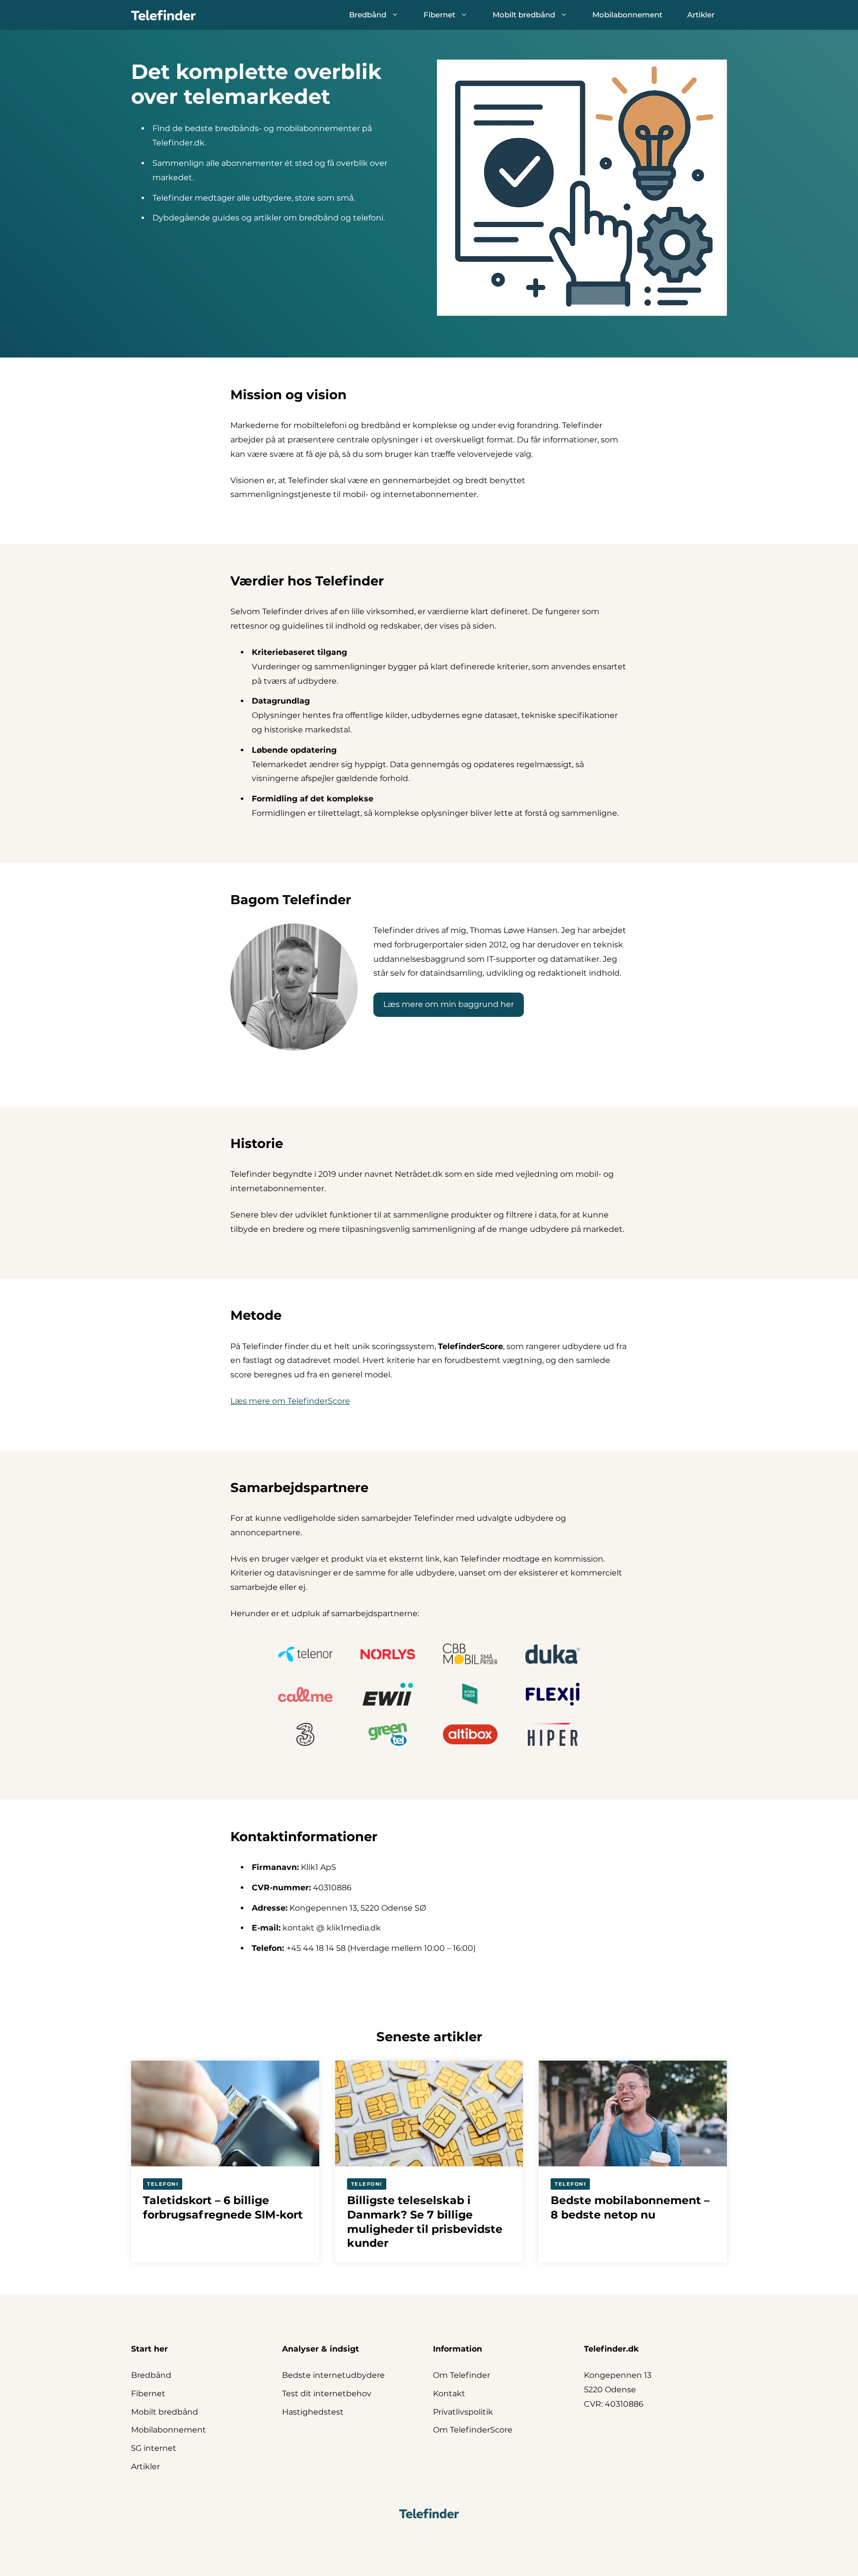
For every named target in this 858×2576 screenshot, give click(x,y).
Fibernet (439, 15)
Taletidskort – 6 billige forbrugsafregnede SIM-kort (223, 2208)
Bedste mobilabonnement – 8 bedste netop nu (630, 2208)
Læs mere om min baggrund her (449, 1004)
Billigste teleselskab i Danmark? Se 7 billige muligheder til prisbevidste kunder (425, 2222)
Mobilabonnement (627, 15)
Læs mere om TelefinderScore (290, 1401)
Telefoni (163, 2184)
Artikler (701, 15)
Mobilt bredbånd (524, 15)
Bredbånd (368, 15)
